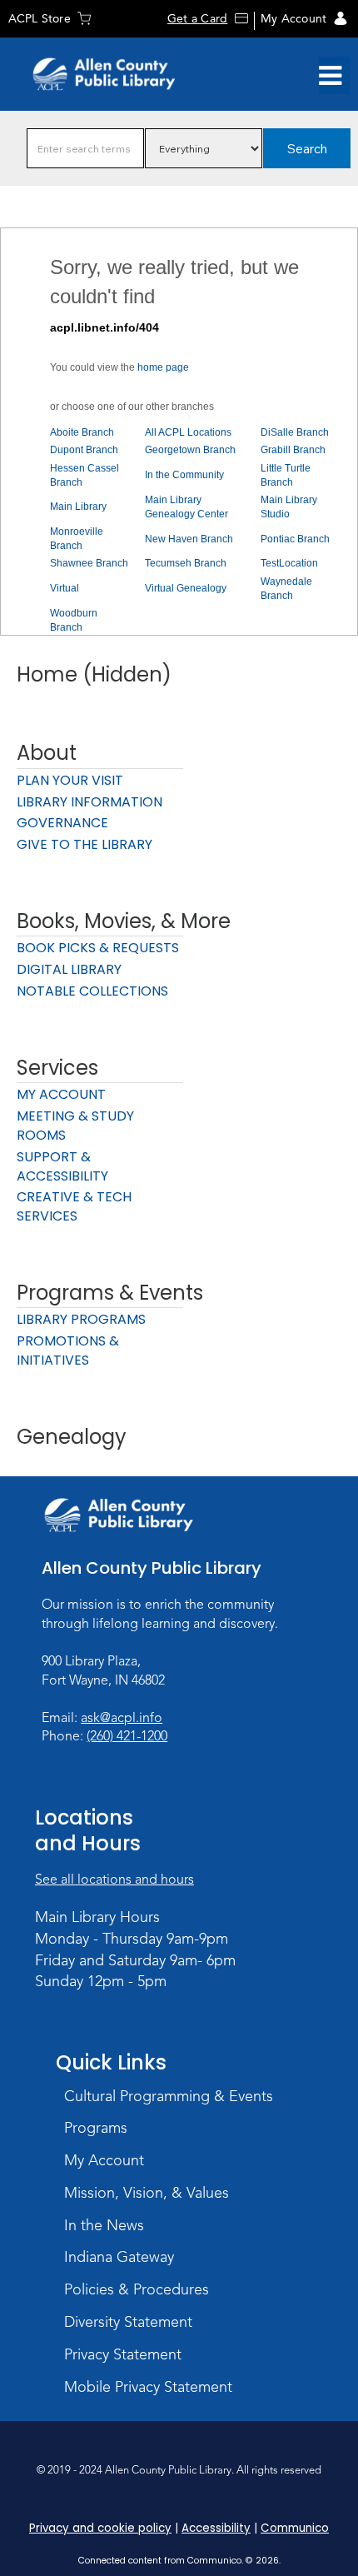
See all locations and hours (114, 1880)
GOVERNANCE (62, 823)
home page (163, 367)
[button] (330, 76)
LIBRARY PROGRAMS (81, 1319)
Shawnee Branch (89, 563)
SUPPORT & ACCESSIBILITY (62, 1166)
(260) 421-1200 (127, 1736)
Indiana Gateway (119, 2257)
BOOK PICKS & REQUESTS (98, 948)
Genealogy (72, 1437)
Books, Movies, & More (124, 921)
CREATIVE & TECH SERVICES (74, 1206)
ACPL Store (40, 19)
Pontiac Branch (295, 539)
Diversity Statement (128, 2322)
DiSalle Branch (295, 432)
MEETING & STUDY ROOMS (75, 1126)
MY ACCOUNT (61, 1094)
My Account (293, 19)
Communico (295, 2528)
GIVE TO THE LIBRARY (85, 844)
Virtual (65, 588)
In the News (104, 2225)
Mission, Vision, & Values (147, 2193)
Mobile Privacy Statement (148, 2387)
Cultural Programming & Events (169, 2096)
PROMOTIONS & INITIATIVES (68, 1350)
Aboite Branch (82, 432)
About (47, 753)
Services (57, 1068)
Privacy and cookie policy (100, 2528)
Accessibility (216, 2528)
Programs (96, 2128)
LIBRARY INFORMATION (89, 802)
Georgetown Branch (190, 450)
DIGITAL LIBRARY (69, 969)
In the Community (184, 475)
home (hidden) (94, 674)
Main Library (78, 507)
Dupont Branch (84, 450)
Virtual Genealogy (186, 588)
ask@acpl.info (122, 1718)
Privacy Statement (123, 2354)
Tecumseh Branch (186, 563)
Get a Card (197, 19)
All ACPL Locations (188, 432)
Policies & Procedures (137, 2289)
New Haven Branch (189, 539)
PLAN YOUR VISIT (70, 780)
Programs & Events (110, 1293)
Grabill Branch (293, 450)
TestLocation (289, 563)
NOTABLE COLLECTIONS (92, 991)
